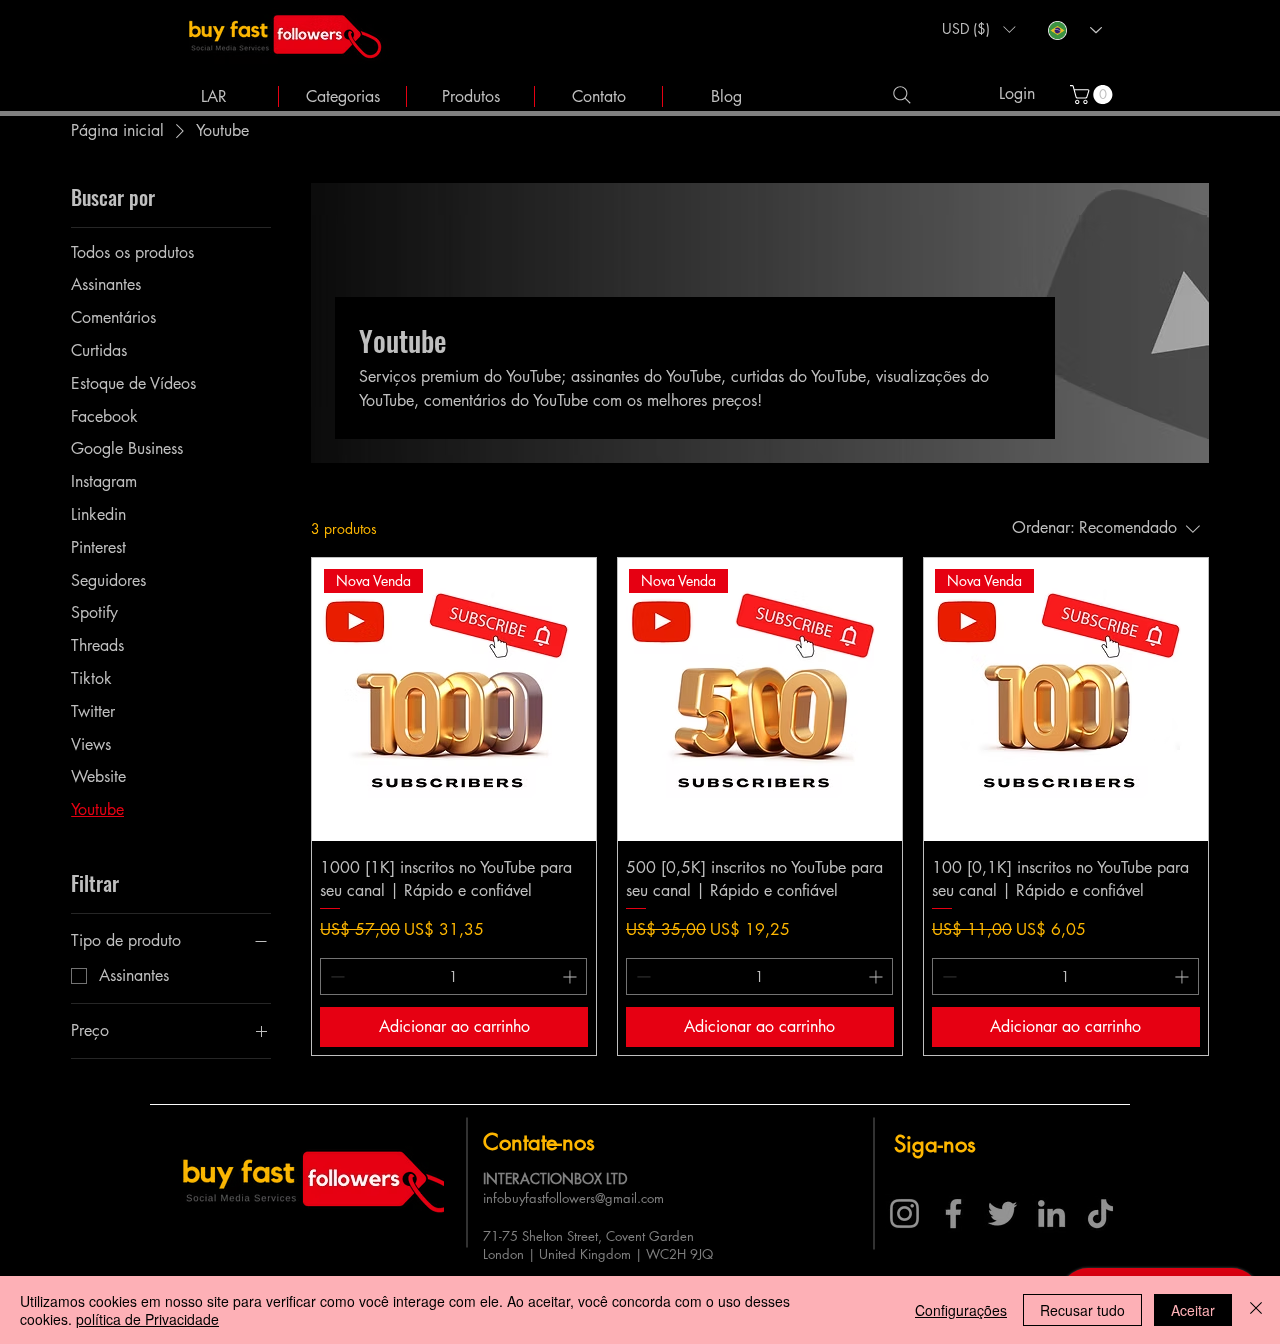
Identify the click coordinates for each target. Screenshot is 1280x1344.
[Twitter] (1002, 1213)
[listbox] (978, 29)
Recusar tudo (1082, 1310)
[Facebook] (953, 1213)
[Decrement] (335, 976)
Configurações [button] (961, 1310)
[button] (978, 29)
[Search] (901, 94)
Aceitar (1193, 1310)
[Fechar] (1256, 1310)
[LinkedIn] (1051, 1213)
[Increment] (571, 976)
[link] (1093, 94)
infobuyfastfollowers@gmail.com (573, 1198)
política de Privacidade (147, 1319)
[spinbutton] (453, 976)
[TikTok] (1100, 1213)
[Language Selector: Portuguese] (1075, 30)
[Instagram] (904, 1213)
